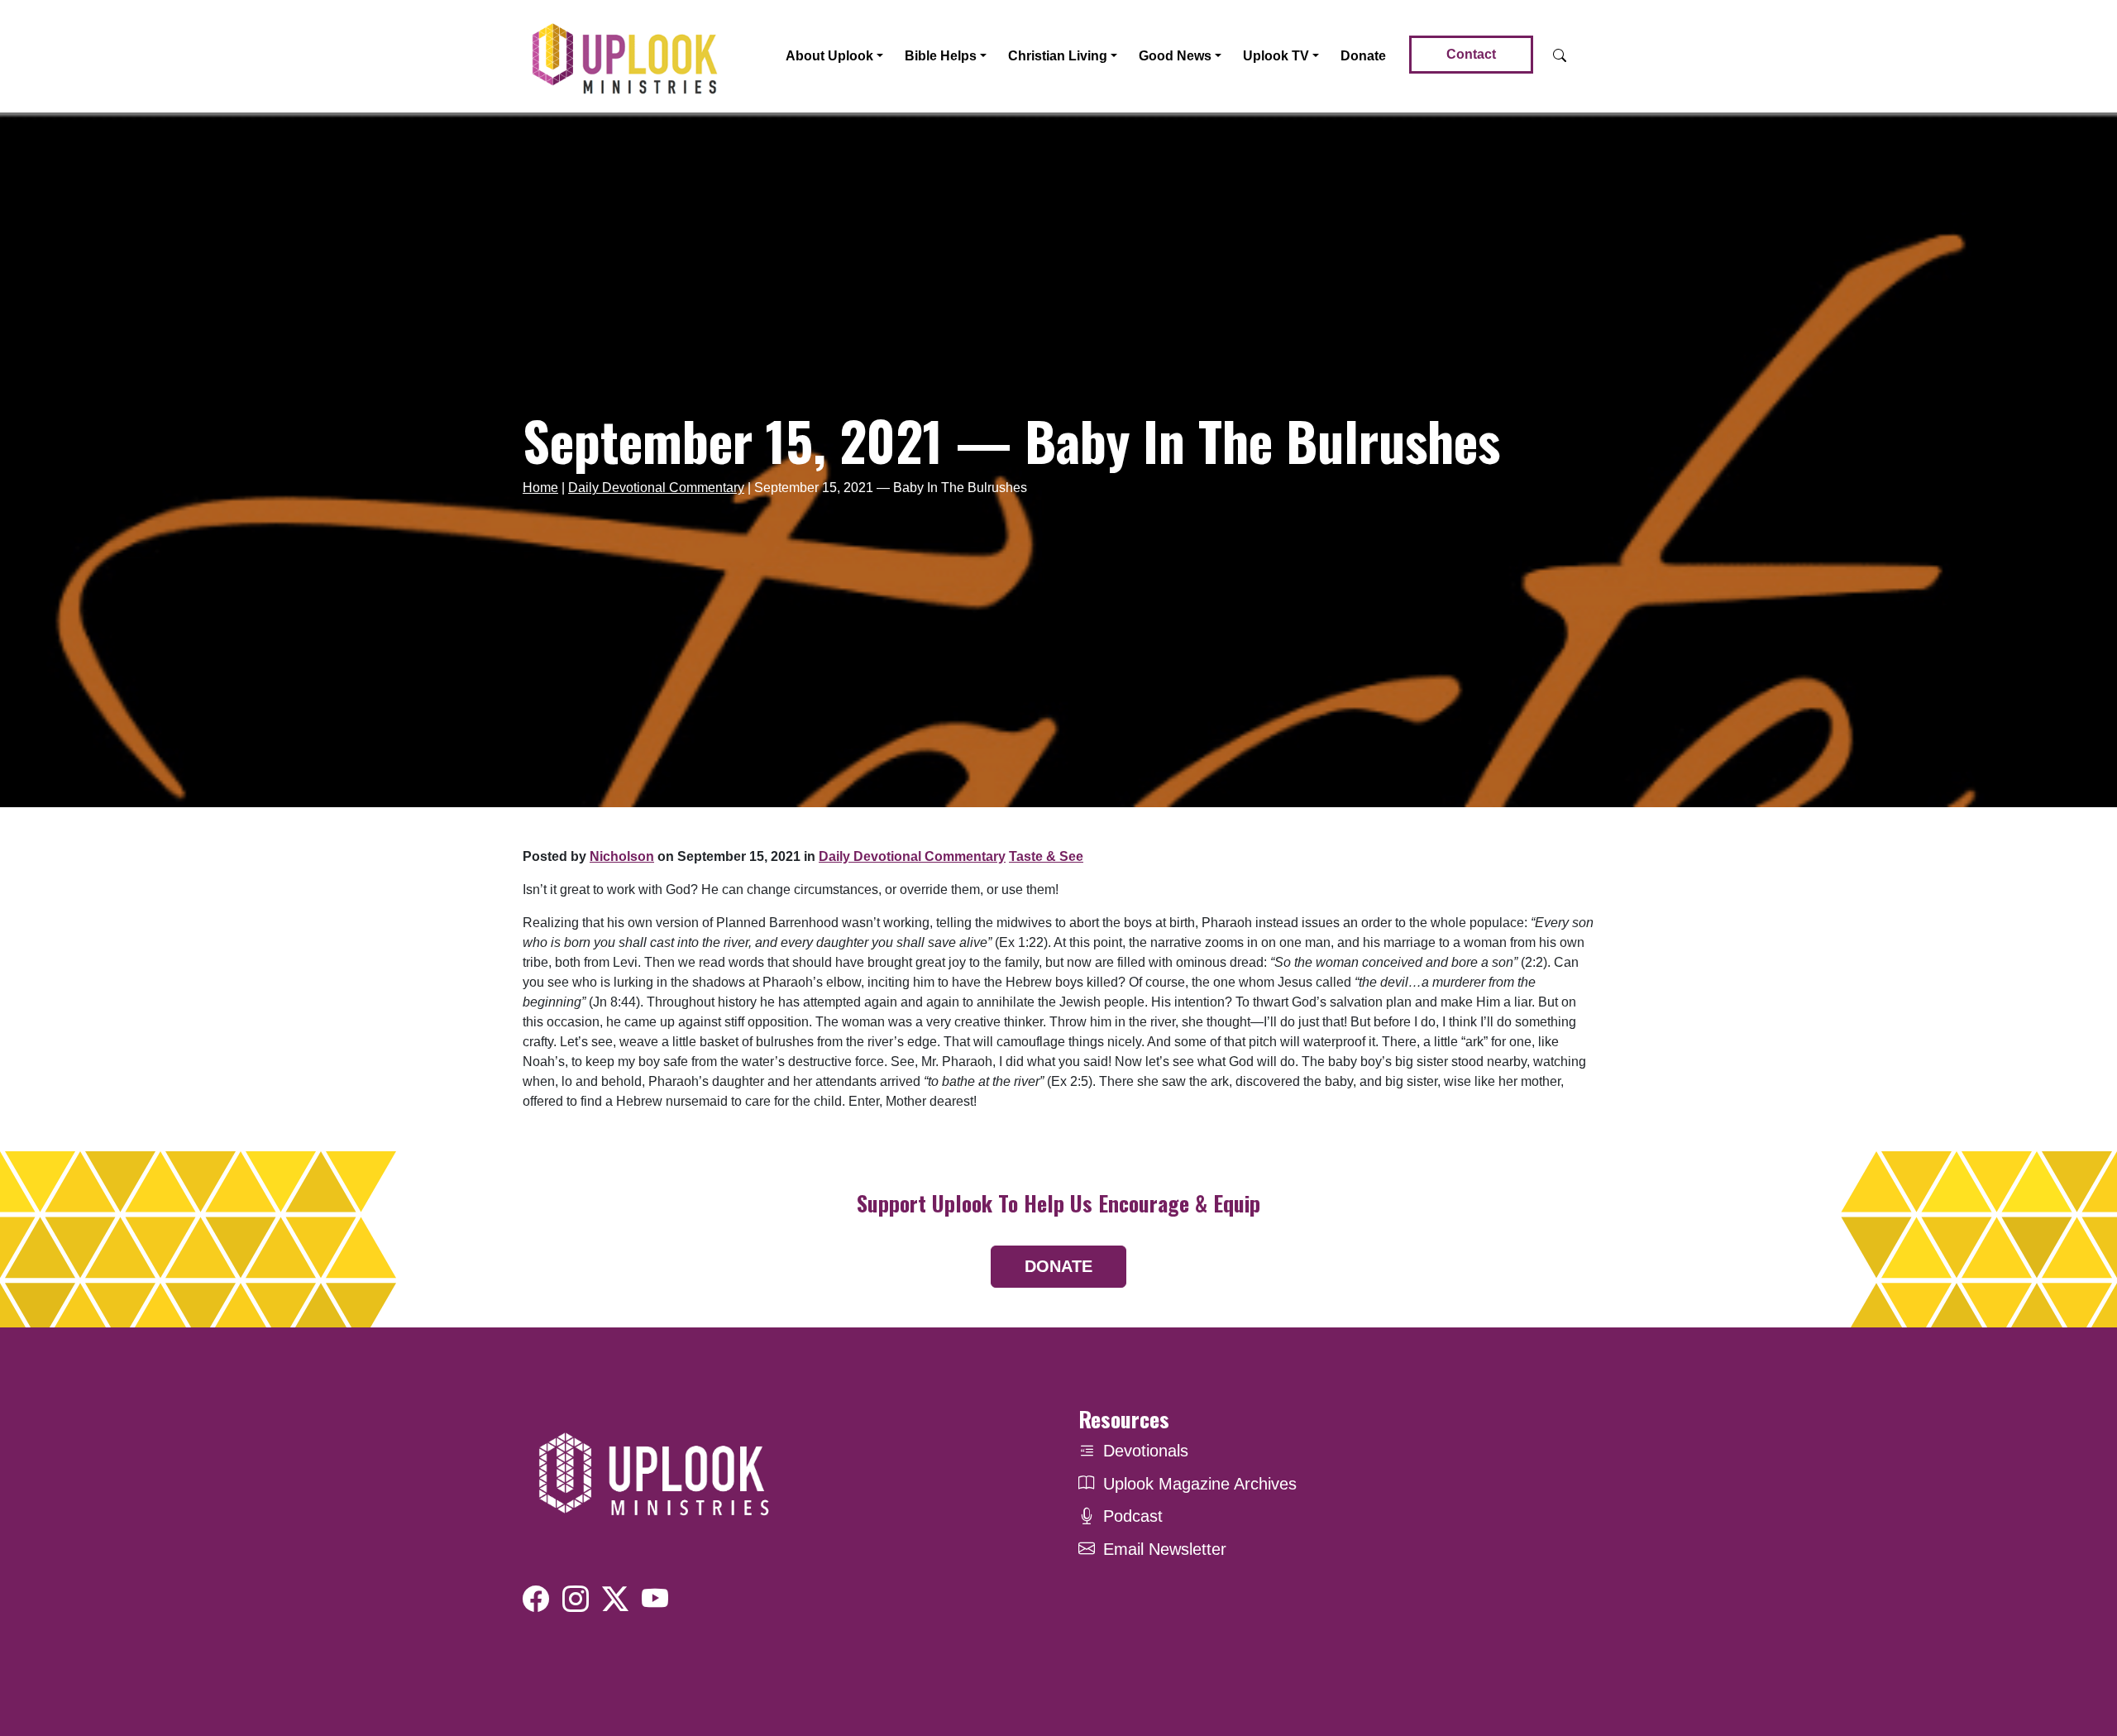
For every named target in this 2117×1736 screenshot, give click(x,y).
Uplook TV (1276, 56)
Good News (1175, 56)
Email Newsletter (1165, 1549)
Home (540, 488)
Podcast (1133, 1516)
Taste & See (1046, 856)
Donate (1363, 56)
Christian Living (1058, 56)
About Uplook (829, 56)
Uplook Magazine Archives (1200, 1484)
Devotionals (1146, 1451)
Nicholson (622, 856)
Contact (1471, 54)
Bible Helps (941, 56)
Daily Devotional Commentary (656, 488)
